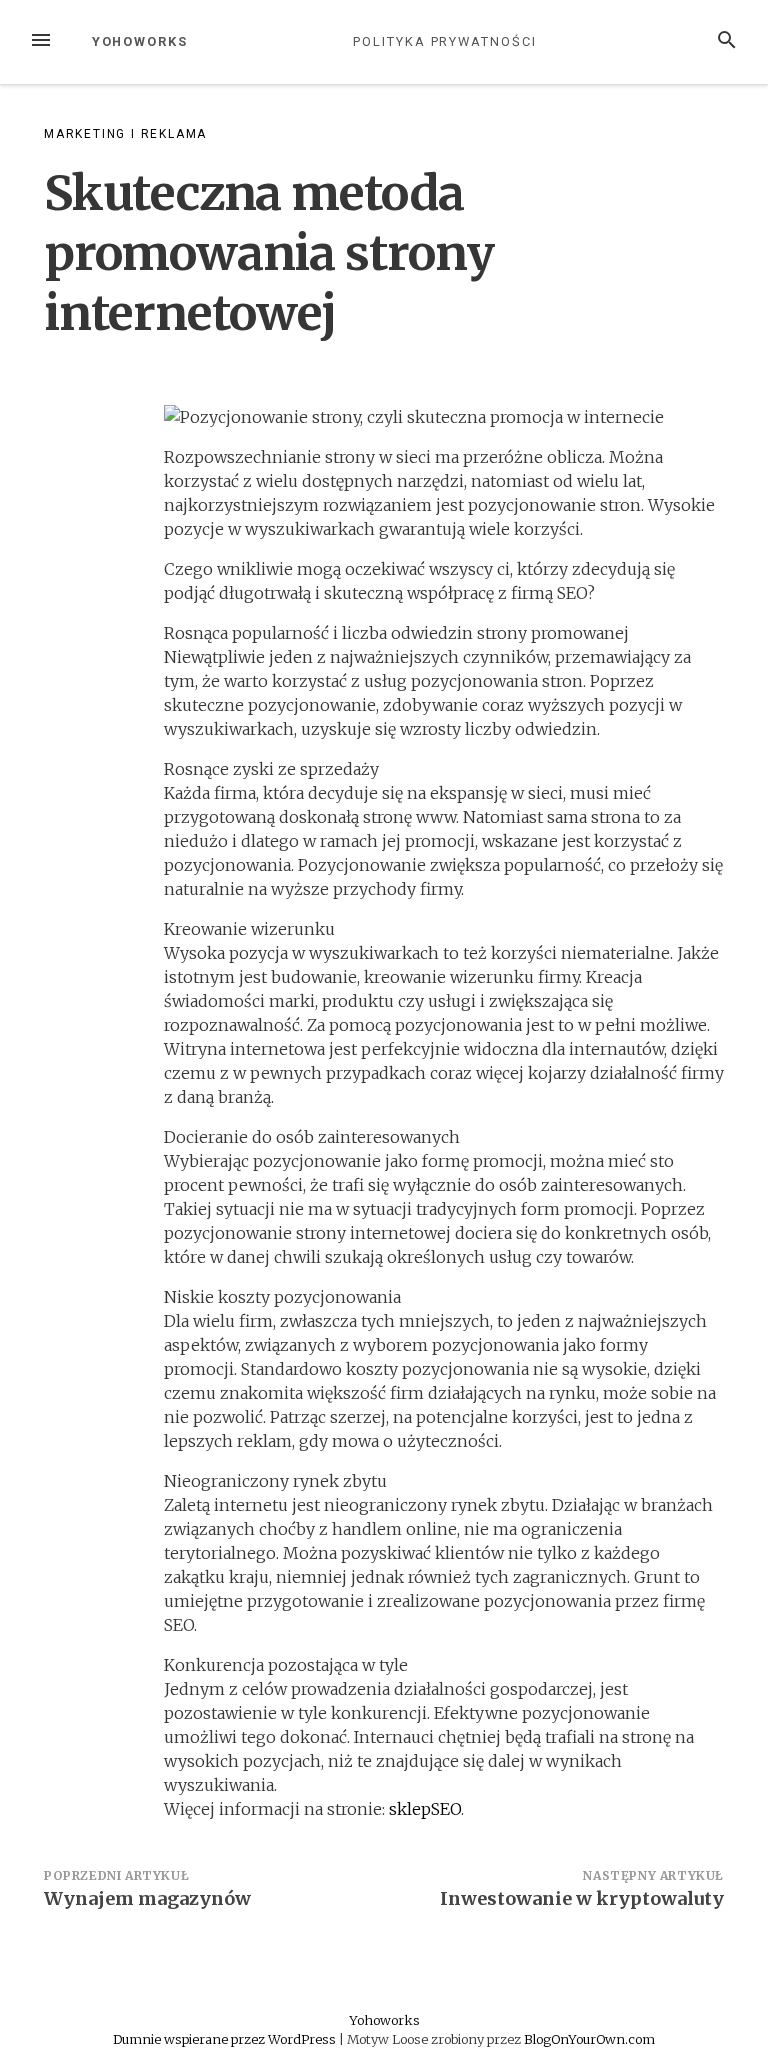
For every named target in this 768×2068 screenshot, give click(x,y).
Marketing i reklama (125, 134)
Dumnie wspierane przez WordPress (226, 2039)
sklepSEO (425, 1809)
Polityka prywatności (444, 41)
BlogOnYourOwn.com (589, 2039)
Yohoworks (140, 41)
